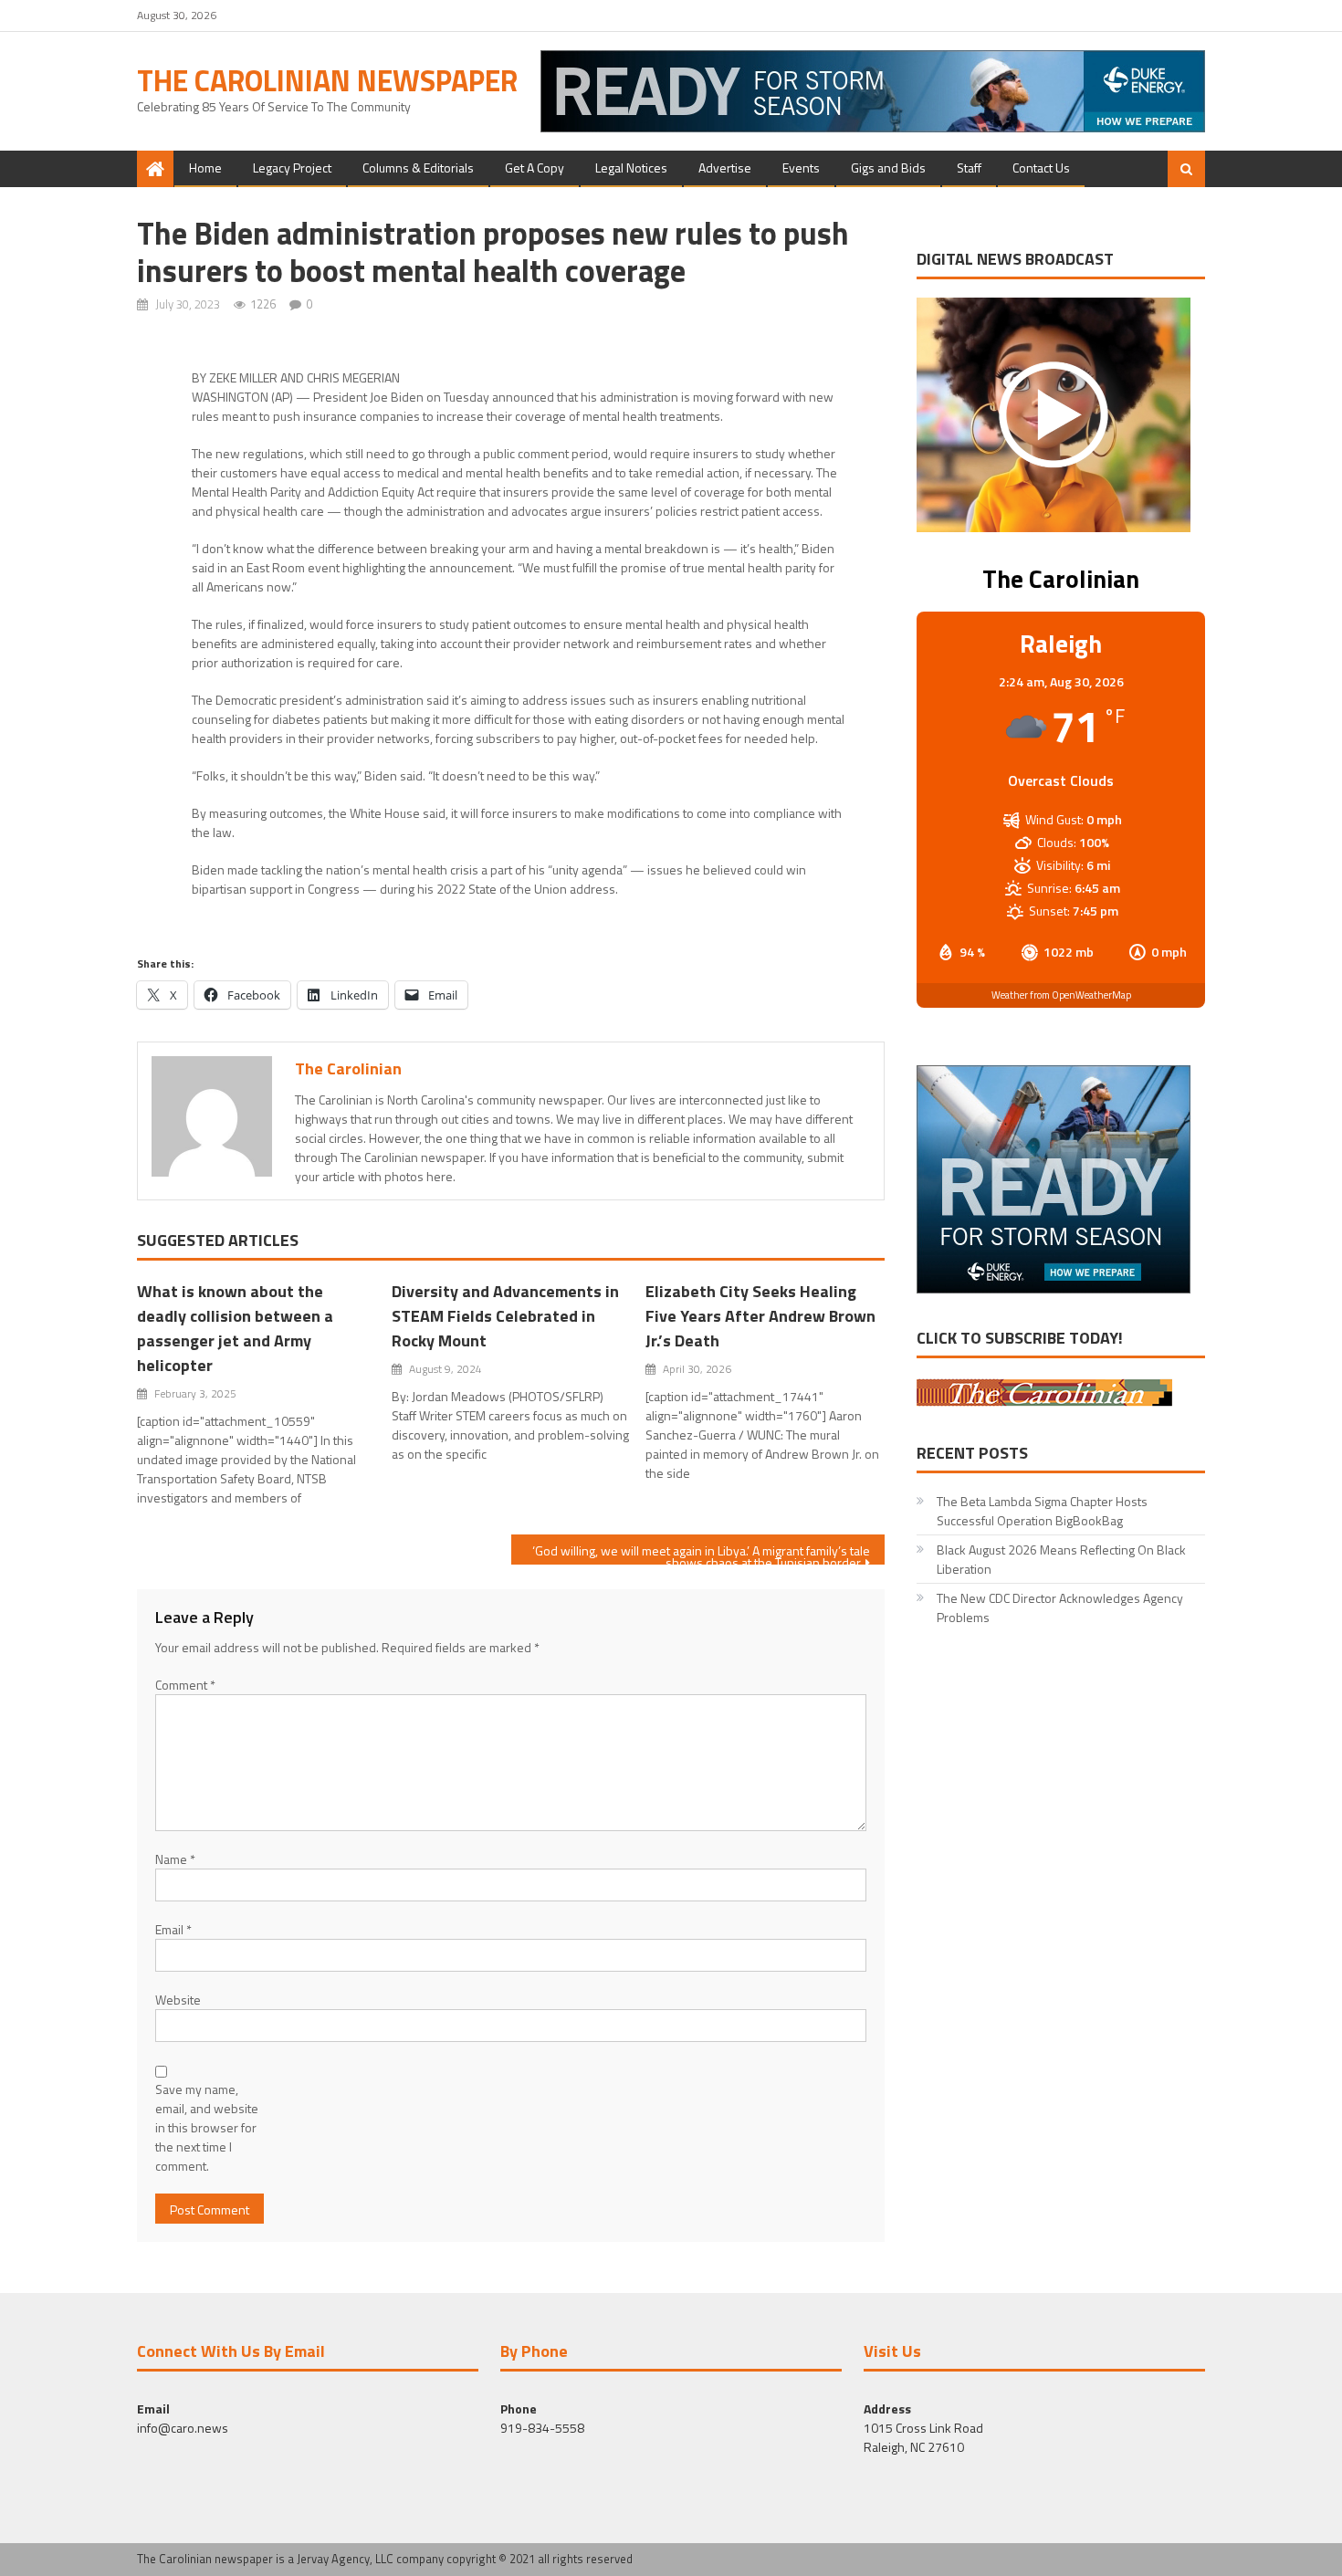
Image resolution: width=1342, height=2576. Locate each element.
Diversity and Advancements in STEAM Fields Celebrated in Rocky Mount (505, 1316)
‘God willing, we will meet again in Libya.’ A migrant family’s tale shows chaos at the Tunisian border (701, 1553)
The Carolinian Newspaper (327, 80)
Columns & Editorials (418, 168)
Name (175, 1859)
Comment (185, 1685)
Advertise (725, 168)
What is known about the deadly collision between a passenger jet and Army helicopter (235, 1328)
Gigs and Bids (888, 168)
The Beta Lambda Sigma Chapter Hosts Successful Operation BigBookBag (1042, 1511)
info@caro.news (183, 2428)
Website (178, 2000)
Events (801, 168)
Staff (969, 168)
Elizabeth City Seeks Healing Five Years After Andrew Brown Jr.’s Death (760, 1316)
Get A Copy (535, 168)
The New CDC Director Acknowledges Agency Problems (1060, 1607)
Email (173, 1929)
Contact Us (1041, 168)
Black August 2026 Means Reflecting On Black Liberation (1061, 1559)
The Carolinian (348, 1068)
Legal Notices (631, 168)
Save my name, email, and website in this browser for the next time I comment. (207, 2127)
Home (205, 168)
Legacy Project (292, 168)
